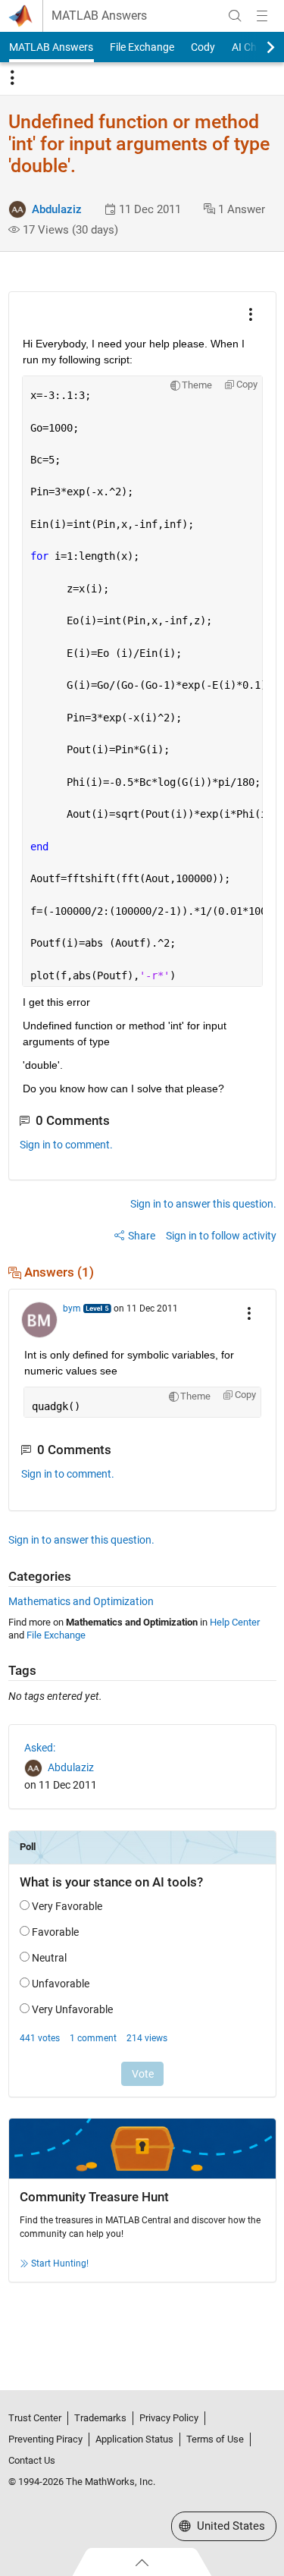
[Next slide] (257, 47)
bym (72, 1308)
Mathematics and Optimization (81, 1601)
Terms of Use (215, 2439)
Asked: (40, 1748)
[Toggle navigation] (12, 78)
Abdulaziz (57, 209)
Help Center (235, 1622)
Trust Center (35, 2418)
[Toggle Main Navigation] (262, 16)
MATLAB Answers (99, 16)
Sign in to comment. (66, 1145)
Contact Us (32, 2460)
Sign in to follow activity (221, 1236)
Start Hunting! (60, 2263)
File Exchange (142, 47)
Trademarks (100, 2418)
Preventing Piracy (45, 2439)
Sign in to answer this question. (203, 1204)
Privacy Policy (169, 2418)
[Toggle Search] (235, 16)
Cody (203, 47)
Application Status (134, 2439)
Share (142, 1236)
